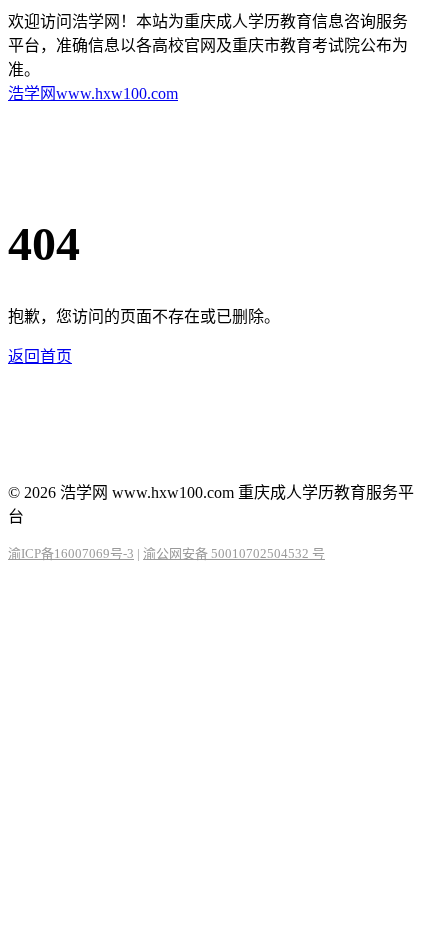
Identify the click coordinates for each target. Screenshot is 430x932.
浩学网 (93, 93)
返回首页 (40, 356)
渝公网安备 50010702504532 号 (234, 553)
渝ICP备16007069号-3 (71, 553)
